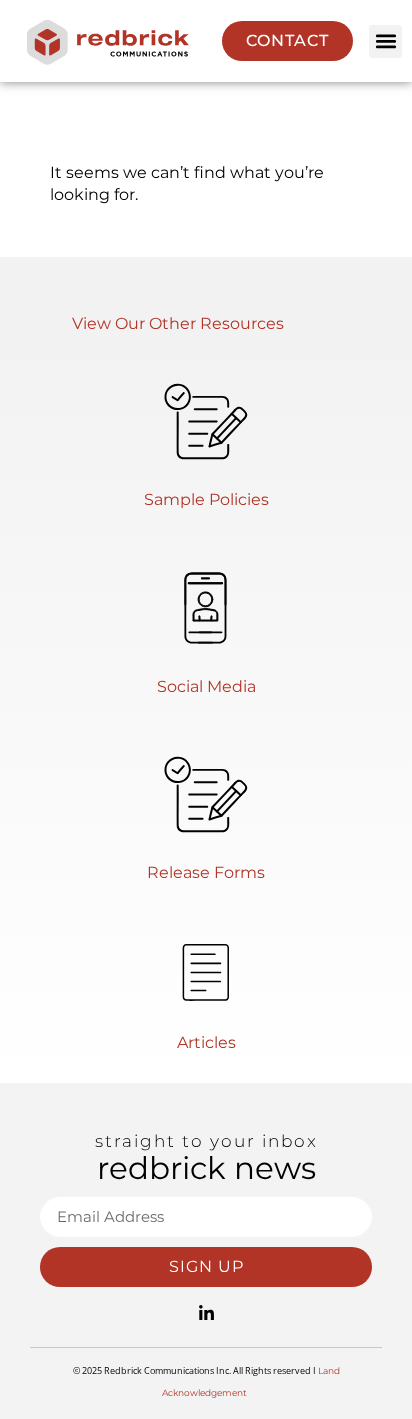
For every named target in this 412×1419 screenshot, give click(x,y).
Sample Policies (206, 499)
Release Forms (206, 872)
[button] (385, 41)
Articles (206, 1042)
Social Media (206, 686)
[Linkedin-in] (206, 1314)
